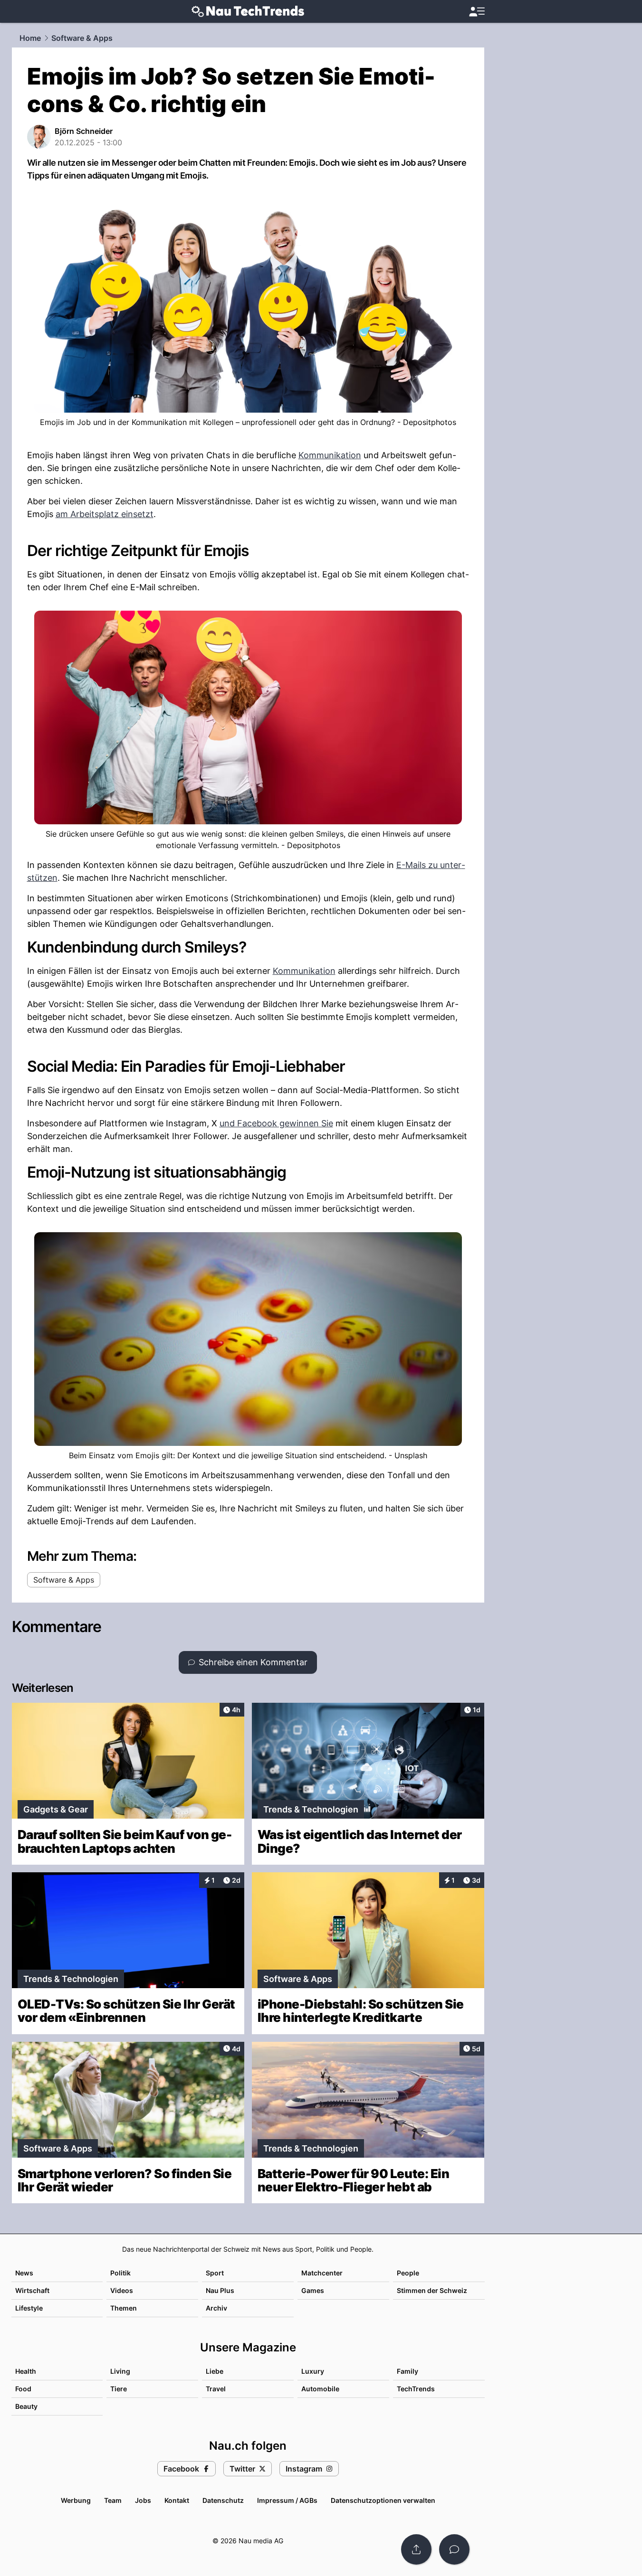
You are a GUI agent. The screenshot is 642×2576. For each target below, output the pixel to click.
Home (30, 38)
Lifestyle (29, 2308)
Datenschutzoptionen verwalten (383, 2500)
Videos (122, 2290)
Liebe (215, 2371)
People (408, 2273)
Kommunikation (330, 455)
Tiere (119, 2389)
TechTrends (416, 2389)
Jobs (143, 2500)
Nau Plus (220, 2290)
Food (23, 2389)
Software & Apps (82, 38)
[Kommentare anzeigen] (454, 2549)
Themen (124, 2308)
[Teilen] (416, 2549)
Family (407, 2371)
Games (313, 2290)
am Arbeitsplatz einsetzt (105, 514)
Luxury (313, 2371)
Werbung (76, 2500)
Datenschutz (223, 2500)
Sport (215, 2273)
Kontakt (177, 2500)
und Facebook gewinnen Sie (276, 1123)
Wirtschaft (32, 2290)
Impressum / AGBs (287, 2500)
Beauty (26, 2406)
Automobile (320, 2389)
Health (26, 2371)
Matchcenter (322, 2273)
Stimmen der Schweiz (432, 2290)
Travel (216, 2389)
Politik (120, 2273)
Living (120, 2371)
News (24, 2273)
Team (113, 2500)
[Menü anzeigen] (477, 12)
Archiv (216, 2308)
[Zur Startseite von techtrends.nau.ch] (248, 11)
